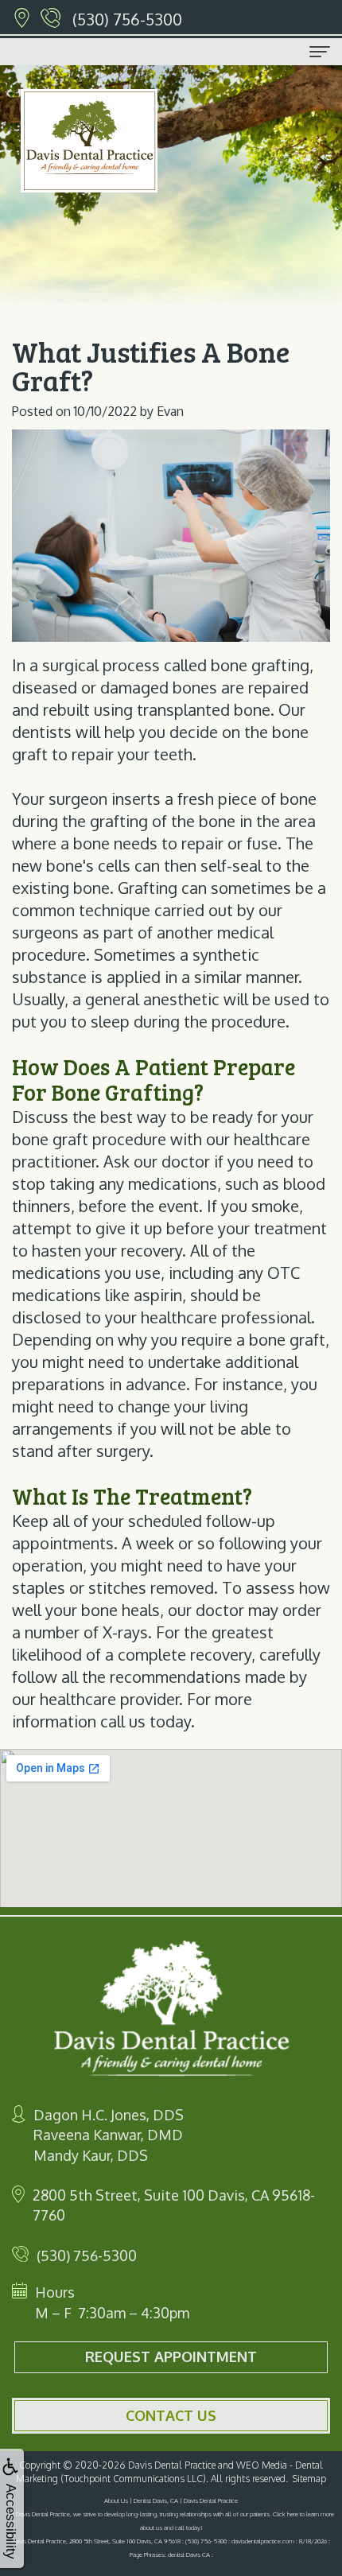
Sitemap (309, 2479)
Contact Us (171, 2415)
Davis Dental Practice (172, 2465)
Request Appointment (171, 2356)
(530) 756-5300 (127, 19)
